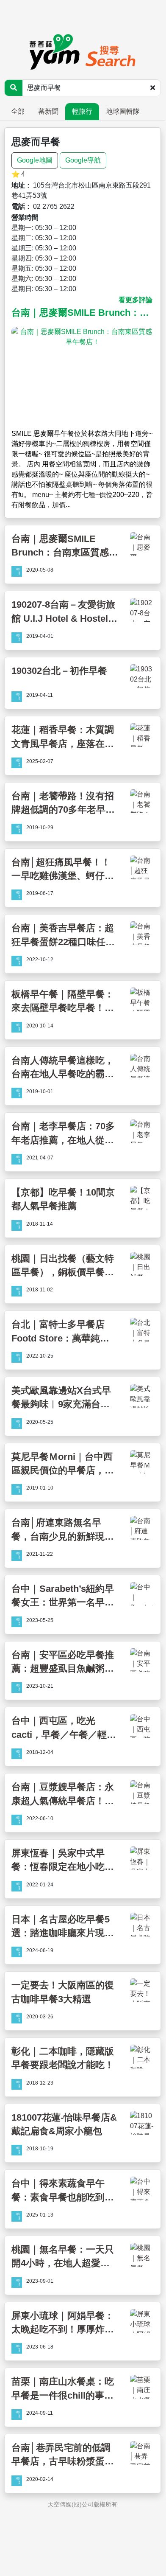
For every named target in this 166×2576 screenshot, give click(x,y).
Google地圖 (35, 160)
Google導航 (83, 160)
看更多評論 (136, 300)
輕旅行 (82, 111)
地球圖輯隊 (123, 111)
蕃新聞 (48, 111)
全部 (18, 111)
